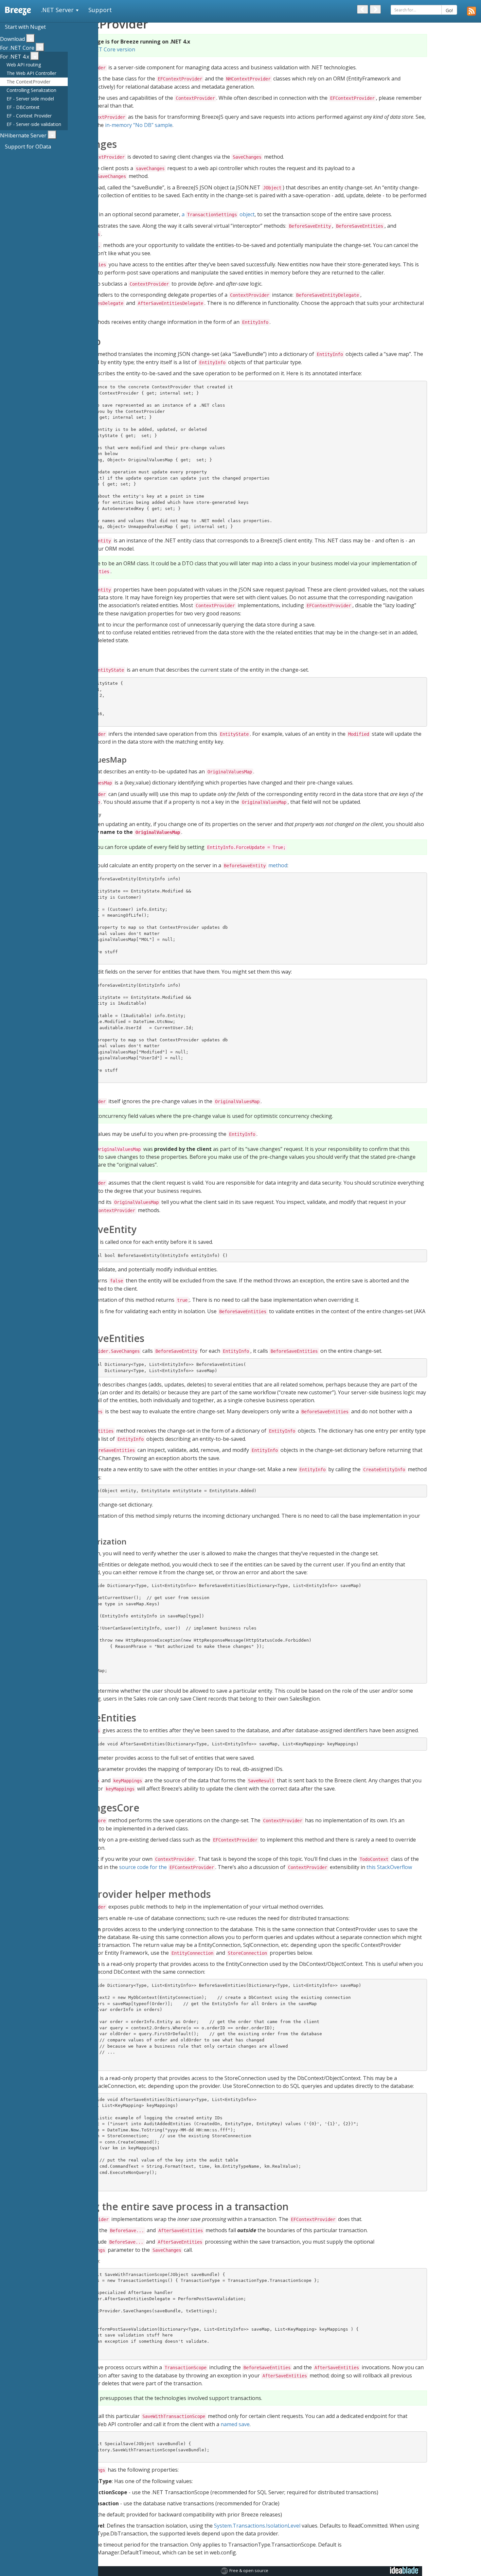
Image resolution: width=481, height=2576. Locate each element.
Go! (449, 10)
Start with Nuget (25, 27)
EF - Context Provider (29, 116)
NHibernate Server (23, 135)
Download (12, 39)
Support (100, 10)
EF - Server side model (30, 99)
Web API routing (24, 65)
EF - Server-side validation (34, 124)
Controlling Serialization (31, 90)
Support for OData (28, 147)
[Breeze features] (472, 11)
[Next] (375, 9)
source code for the (167, 1867)
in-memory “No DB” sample (139, 125)
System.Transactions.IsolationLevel (257, 2526)
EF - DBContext (23, 107)
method (256, 865)
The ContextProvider (28, 82)
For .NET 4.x (15, 57)
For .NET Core (17, 48)
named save (235, 2424)
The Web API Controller (31, 73)
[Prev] (363, 9)
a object (218, 214)
